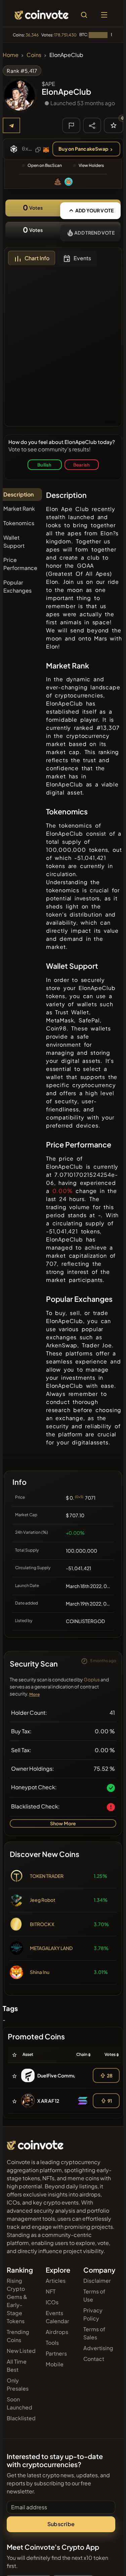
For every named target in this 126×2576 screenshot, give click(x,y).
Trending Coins (18, 2336)
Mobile (55, 2364)
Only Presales (18, 2384)
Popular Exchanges (17, 586)
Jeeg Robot (43, 1900)
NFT (51, 2291)
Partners (56, 2353)
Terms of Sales (94, 2333)
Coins (34, 55)
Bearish (81, 465)
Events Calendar (57, 2317)
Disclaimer (97, 2281)
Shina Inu (40, 1972)
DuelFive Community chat (66, 2075)
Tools (52, 2343)
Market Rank (19, 508)
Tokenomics (19, 523)
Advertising (98, 2348)
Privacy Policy (93, 2314)
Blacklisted (21, 2418)
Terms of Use (94, 2295)
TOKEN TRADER (47, 1876)
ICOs (52, 2302)
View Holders (91, 165)
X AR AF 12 (48, 2101)
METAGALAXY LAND (51, 1948)
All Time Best (17, 2365)
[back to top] (107, 2561)
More (34, 1694)
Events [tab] (82, 258)
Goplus (92, 1679)
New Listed (21, 2351)
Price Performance (20, 564)
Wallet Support (14, 542)
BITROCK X (42, 1924)
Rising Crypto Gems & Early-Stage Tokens (17, 2301)
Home (11, 55)
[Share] (92, 125)
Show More (63, 1823)
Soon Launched (19, 2403)
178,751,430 (65, 35)
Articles (56, 2281)
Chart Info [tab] (37, 258)
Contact (94, 2359)
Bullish (44, 465)
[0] (114, 125)
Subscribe (61, 2524)
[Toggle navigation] (104, 15)
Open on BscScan (45, 165)
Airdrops (57, 2332)
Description (18, 494)
